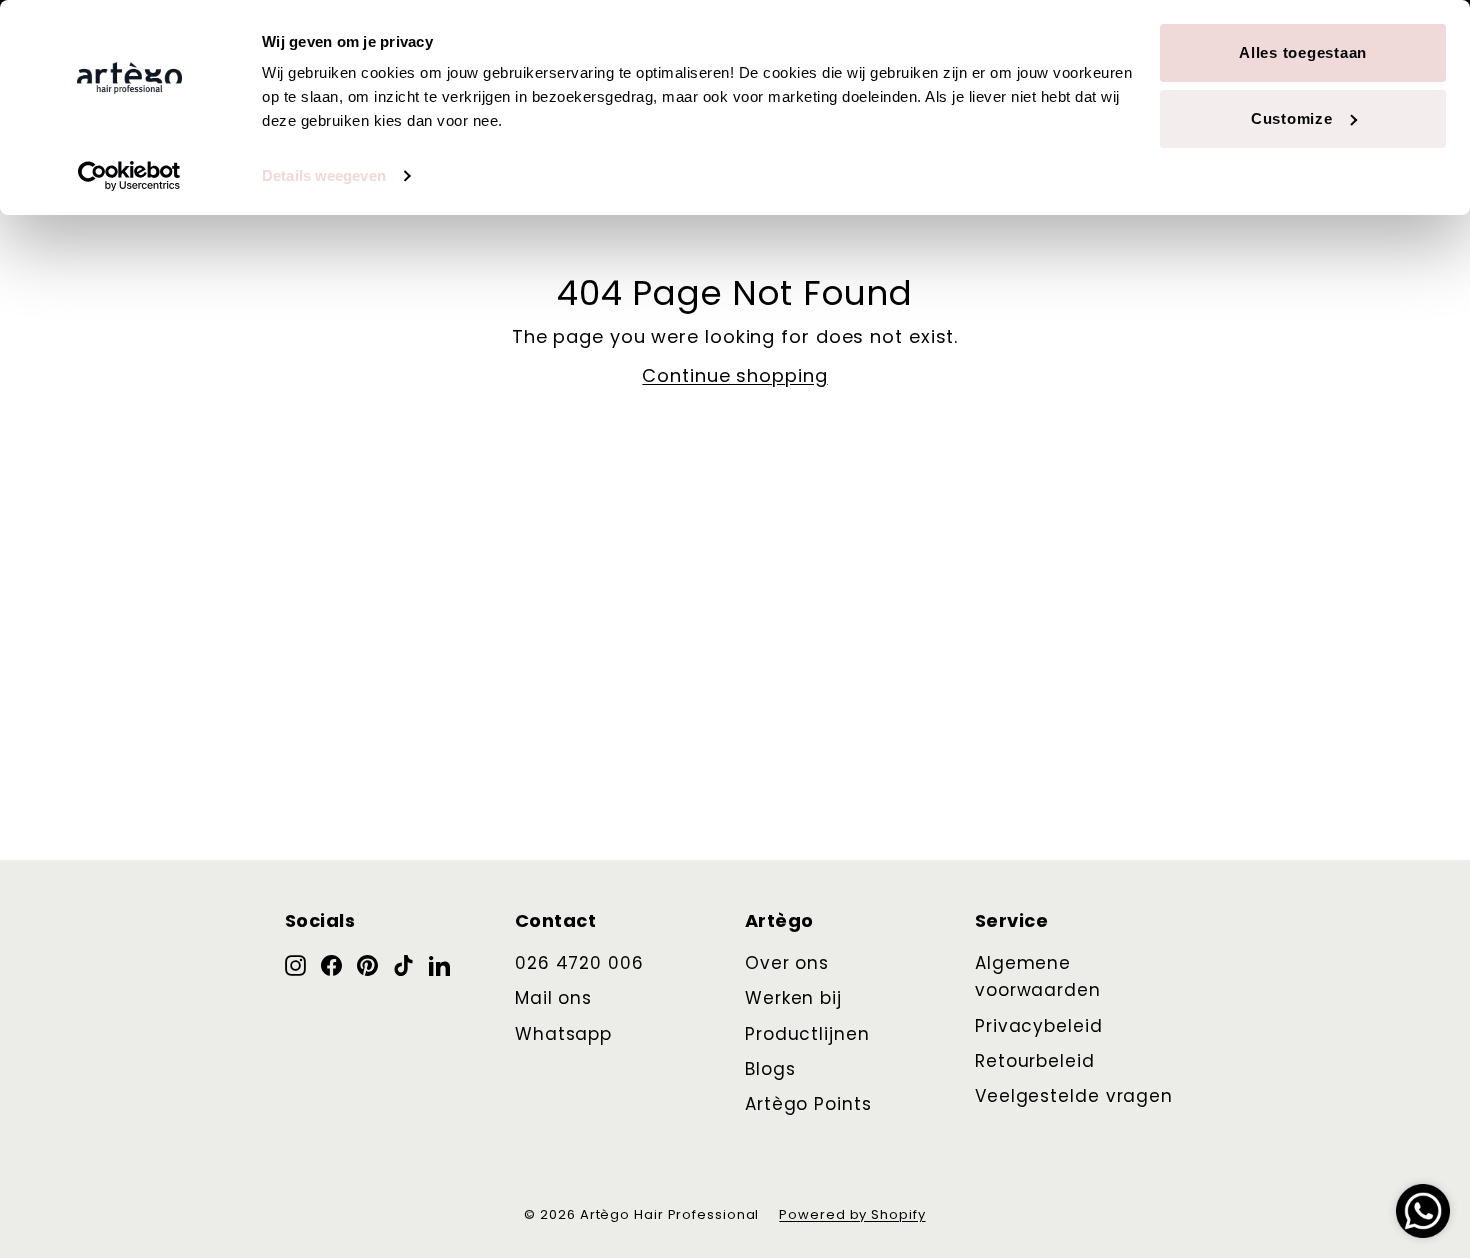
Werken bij (793, 998)
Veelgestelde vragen (1074, 1096)
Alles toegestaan (1303, 52)
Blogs (770, 1069)
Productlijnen (807, 1034)
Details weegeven (324, 175)
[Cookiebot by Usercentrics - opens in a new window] (129, 176)
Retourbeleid (1035, 1061)
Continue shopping (734, 375)
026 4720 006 (579, 963)
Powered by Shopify (852, 1214)
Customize (1292, 118)
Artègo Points (808, 1104)
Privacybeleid (1039, 1026)
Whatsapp (563, 1034)
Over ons (787, 963)
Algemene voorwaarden (1038, 976)
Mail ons (553, 998)
